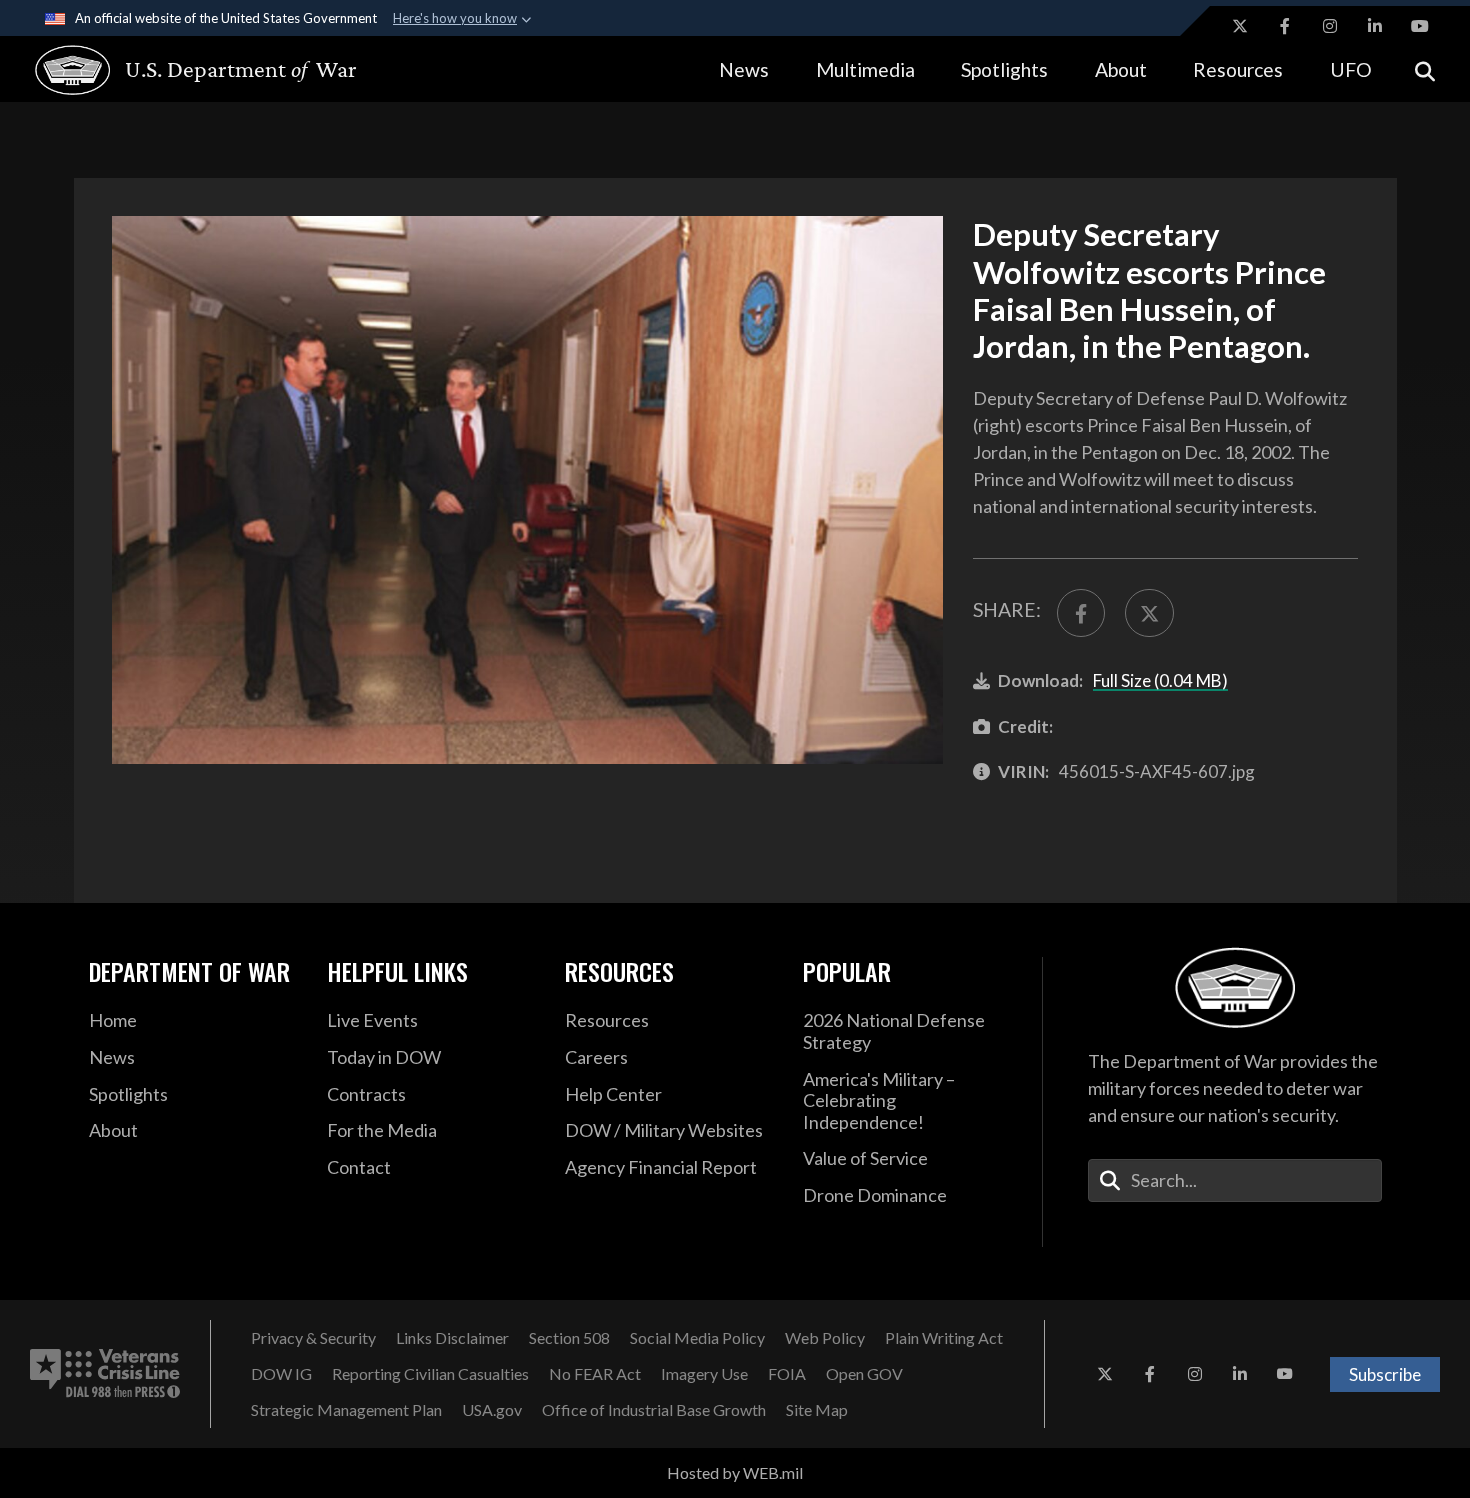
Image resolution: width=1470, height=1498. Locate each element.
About (1121, 69)
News (744, 69)
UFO (1351, 69)
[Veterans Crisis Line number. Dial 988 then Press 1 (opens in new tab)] (105, 1374)
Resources (1238, 69)
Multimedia (865, 69)
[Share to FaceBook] (1081, 613)
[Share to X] (1149, 613)
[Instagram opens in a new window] (1330, 26)
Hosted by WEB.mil (735, 1472)
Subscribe (1385, 1374)
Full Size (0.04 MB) (1160, 680)
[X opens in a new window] (1240, 26)
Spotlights (1004, 69)
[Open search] (1425, 69)
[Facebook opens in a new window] (1285, 26)
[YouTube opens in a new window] (1420, 26)
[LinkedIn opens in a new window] (1375, 26)
